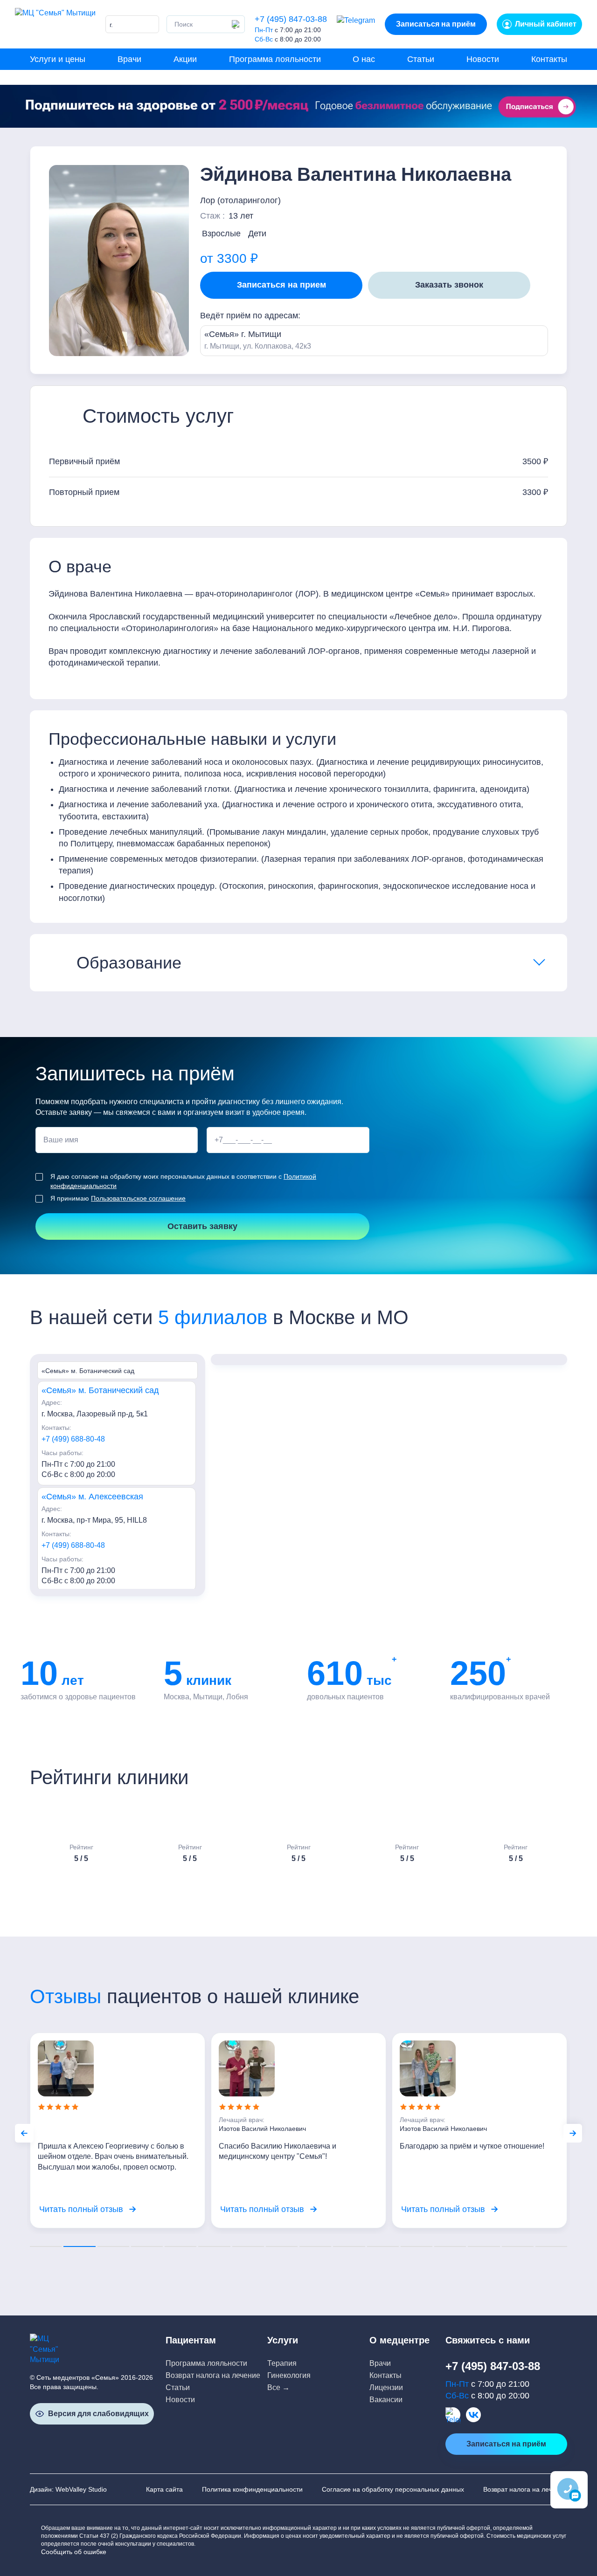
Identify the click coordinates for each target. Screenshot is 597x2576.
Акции (185, 59)
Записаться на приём (436, 24)
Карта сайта (164, 2489)
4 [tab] (147, 2246)
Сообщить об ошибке (74, 2552)
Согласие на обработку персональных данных (393, 2489)
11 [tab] (383, 2246)
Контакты (549, 59)
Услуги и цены (58, 59)
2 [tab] (79, 2246)
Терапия (282, 2363)
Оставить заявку (202, 1226)
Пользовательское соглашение (138, 1198)
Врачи (129, 59)
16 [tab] (551, 2246)
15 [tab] (518, 2246)
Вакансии (386, 2400)
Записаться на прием (281, 285)
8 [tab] (282, 2246)
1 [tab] (46, 2246)
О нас (364, 59)
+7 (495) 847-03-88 (291, 19)
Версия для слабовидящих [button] (98, 2414)
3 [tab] (113, 2246)
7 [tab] (248, 2246)
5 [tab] (180, 2246)
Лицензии (386, 2387)
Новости (483, 59)
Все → (278, 2387)
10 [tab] (349, 2246)
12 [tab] (417, 2246)
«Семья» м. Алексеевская (92, 1497)
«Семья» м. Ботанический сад (100, 1390)
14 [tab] (484, 2246)
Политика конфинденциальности (252, 2489)
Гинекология (289, 2375)
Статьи (421, 59)
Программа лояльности (275, 59)
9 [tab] (315, 2246)
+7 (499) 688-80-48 (73, 1439)
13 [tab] (450, 2246)
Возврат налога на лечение (213, 2375)
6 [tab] (214, 2246)
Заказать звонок (449, 285)
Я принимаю (118, 1198)
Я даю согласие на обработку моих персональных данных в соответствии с (183, 1181)
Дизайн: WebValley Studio (68, 2489)
